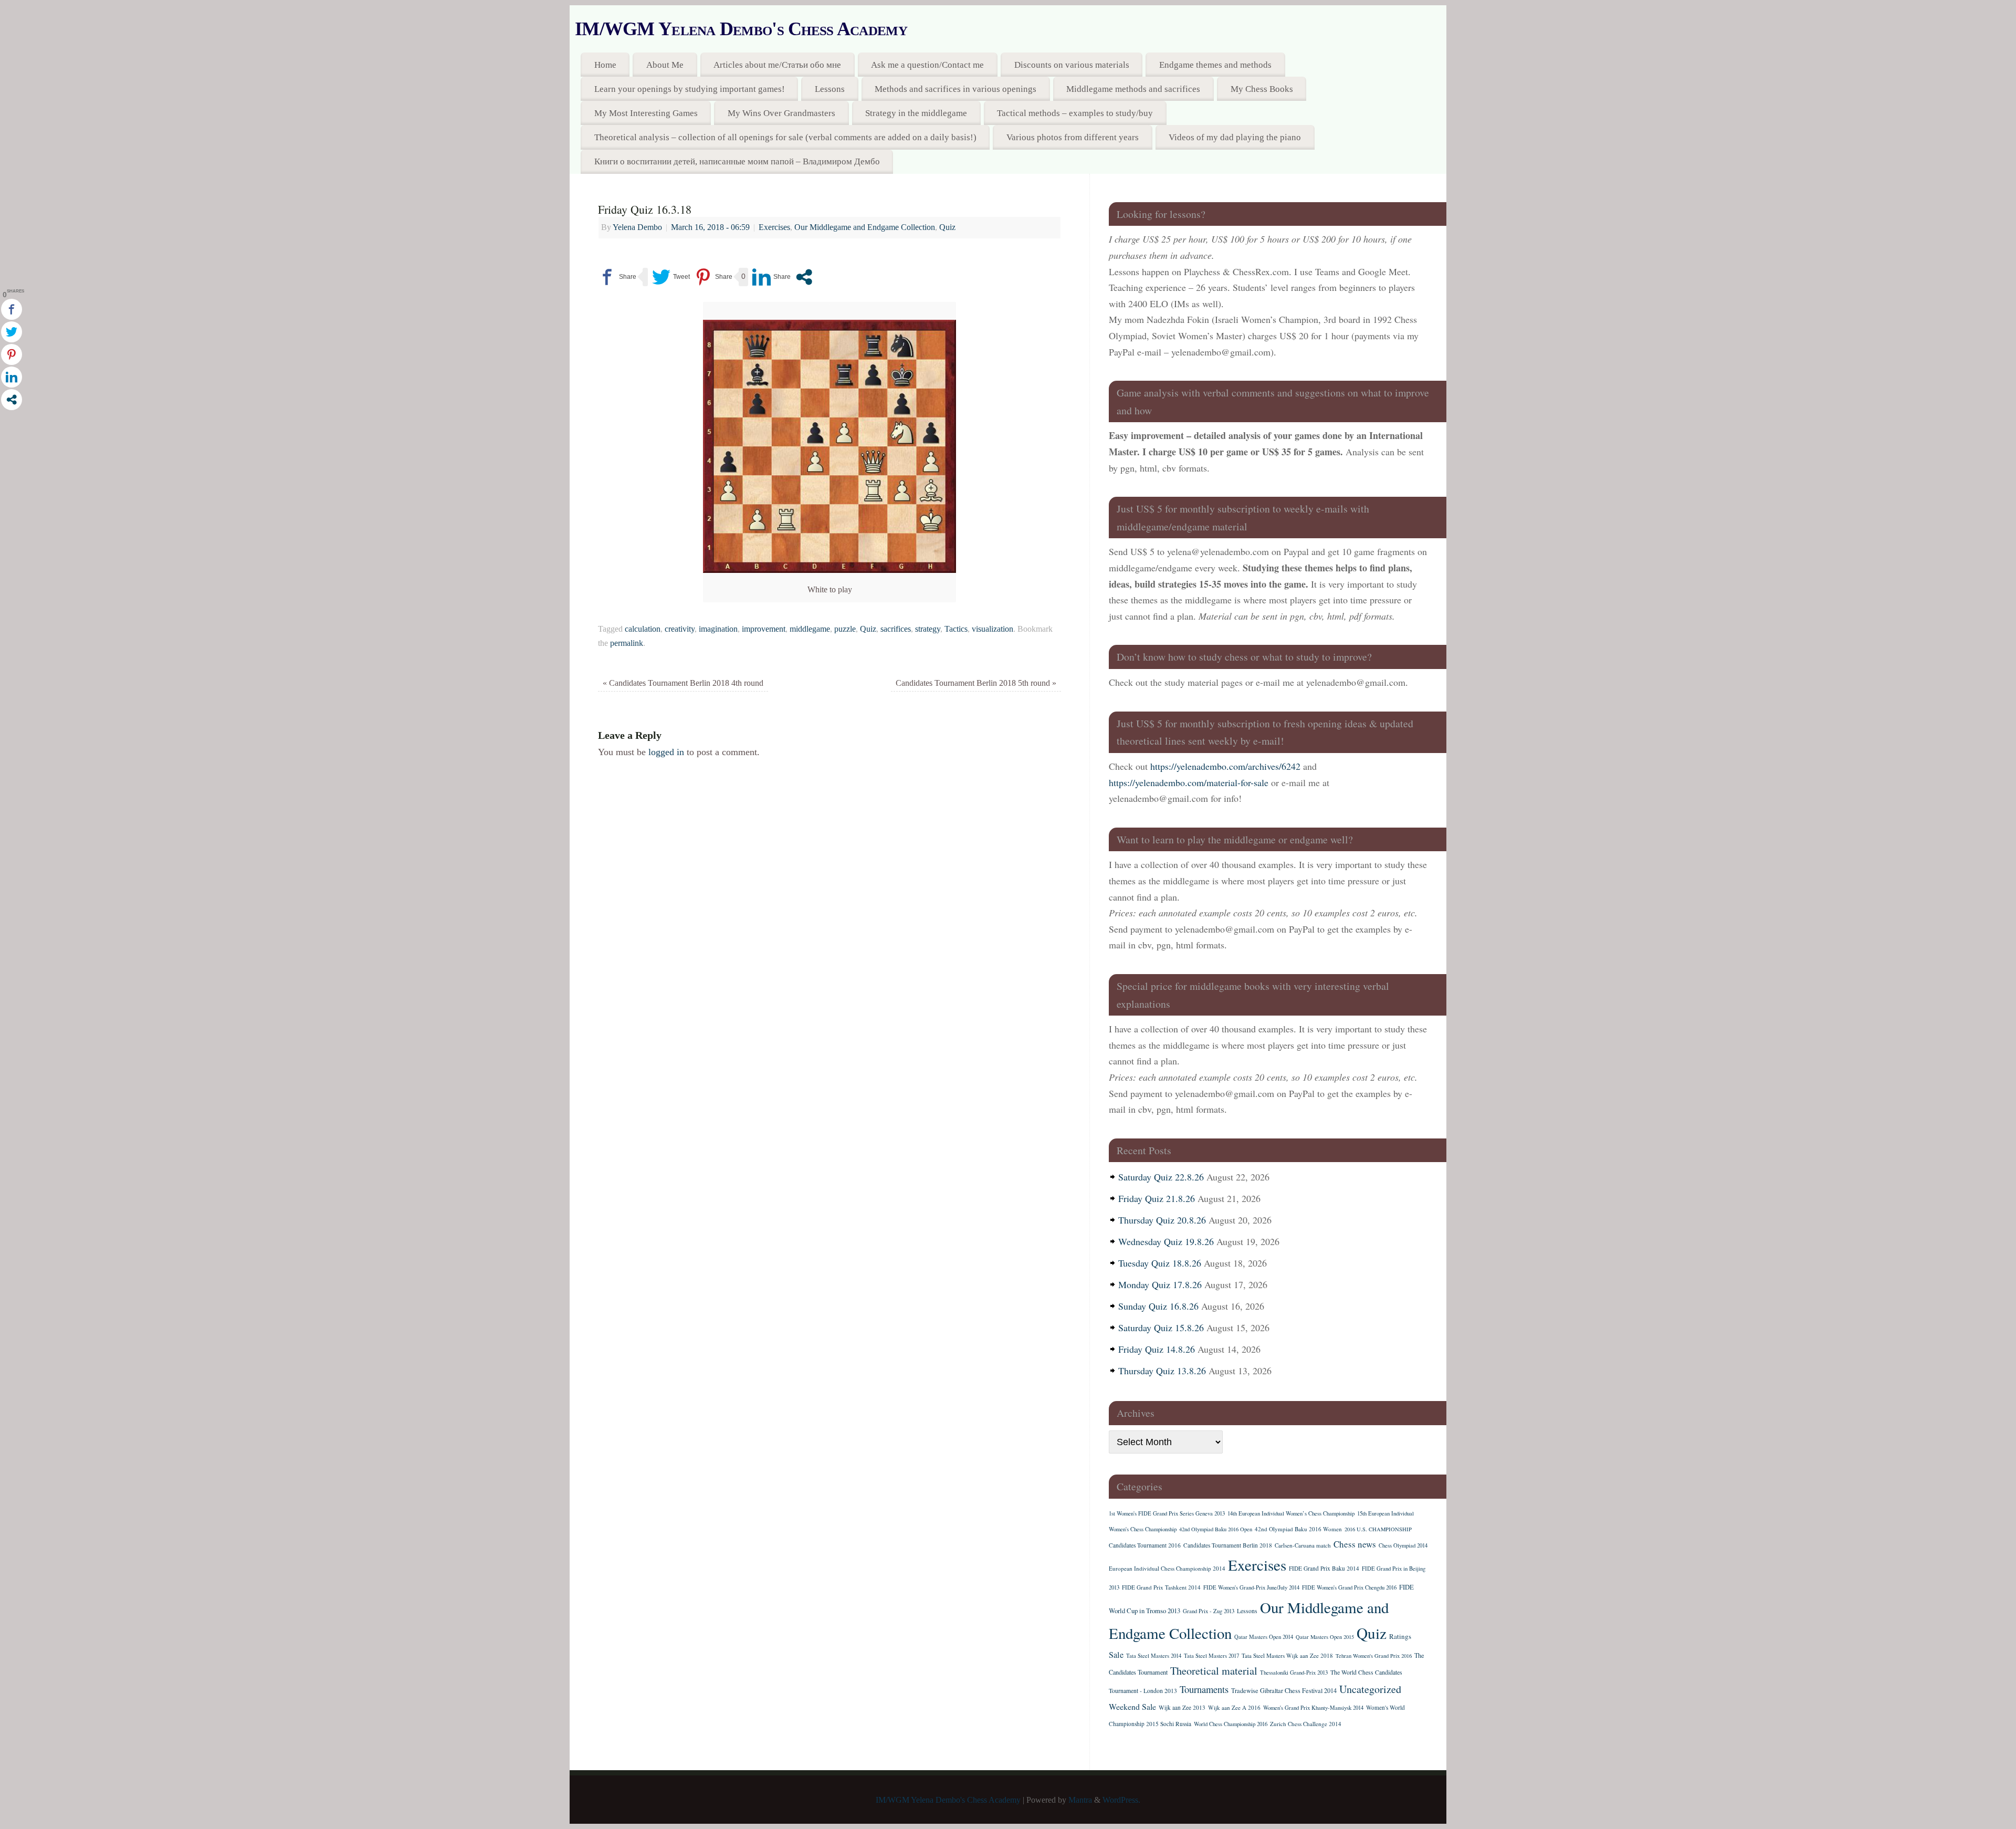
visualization (993, 629)
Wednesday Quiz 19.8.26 (1166, 1241)
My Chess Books (1262, 89)
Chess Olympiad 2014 (1403, 1545)
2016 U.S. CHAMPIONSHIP (1378, 1529)
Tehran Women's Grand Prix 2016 (1374, 1656)
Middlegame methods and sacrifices (1133, 89)
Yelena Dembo (637, 227)
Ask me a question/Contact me (927, 65)
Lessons (830, 89)
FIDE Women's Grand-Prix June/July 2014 (1251, 1587)
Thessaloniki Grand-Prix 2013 (1294, 1673)
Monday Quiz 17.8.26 (1160, 1284)
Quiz (947, 227)
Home (605, 65)
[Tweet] (671, 277)
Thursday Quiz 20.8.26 (1162, 1220)
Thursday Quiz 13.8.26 (1162, 1371)
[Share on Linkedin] (771, 277)
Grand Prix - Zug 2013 (1209, 1611)
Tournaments (1204, 1689)
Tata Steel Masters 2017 (1211, 1656)
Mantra (1080, 1800)
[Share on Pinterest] (713, 277)
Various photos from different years (1073, 137)
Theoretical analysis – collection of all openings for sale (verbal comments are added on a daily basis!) (785, 137)
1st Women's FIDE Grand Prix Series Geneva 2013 (1167, 1513)
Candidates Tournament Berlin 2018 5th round (976, 683)
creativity (680, 629)
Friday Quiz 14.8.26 (1157, 1349)
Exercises (774, 227)
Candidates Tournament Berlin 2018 (1228, 1545)
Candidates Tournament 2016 (1145, 1545)
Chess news (1355, 1544)
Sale (1116, 1655)
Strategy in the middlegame (916, 113)
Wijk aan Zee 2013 (1182, 1707)
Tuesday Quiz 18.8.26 (1160, 1263)
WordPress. (1121, 1800)
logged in (666, 752)
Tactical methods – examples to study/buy (1075, 113)
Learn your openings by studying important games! (690, 89)
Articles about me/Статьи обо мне (777, 65)
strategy (928, 629)
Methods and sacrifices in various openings (955, 89)
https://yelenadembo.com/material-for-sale (1189, 782)
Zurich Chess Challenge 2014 (1306, 1724)
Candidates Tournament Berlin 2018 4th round (683, 683)
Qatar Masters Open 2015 (1325, 1637)
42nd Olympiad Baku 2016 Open (1216, 1529)
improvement (764, 629)
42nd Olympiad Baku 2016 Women (1298, 1529)
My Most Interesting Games (646, 113)
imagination (718, 629)
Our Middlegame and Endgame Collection (865, 227)
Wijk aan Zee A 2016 (1234, 1707)
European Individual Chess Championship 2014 (1167, 1568)
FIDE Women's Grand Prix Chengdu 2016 (1349, 1587)
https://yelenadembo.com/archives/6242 (1225, 766)
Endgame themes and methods (1215, 65)
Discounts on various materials (1072, 65)
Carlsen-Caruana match (1303, 1545)
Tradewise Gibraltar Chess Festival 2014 (1284, 1690)
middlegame (810, 629)
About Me (665, 65)
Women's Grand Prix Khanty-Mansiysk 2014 (1313, 1708)
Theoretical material (1214, 1671)
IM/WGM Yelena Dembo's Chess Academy (741, 29)
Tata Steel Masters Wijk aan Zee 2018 (1287, 1655)
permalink (627, 643)
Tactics (956, 629)
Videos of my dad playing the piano (1235, 137)
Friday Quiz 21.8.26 (1157, 1198)
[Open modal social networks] (804, 277)
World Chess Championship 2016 (1231, 1724)
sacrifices (896, 629)
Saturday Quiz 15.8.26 (1161, 1328)
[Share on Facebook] (617, 277)
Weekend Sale (1132, 1706)
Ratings (1400, 1636)
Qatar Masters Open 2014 (1264, 1637)
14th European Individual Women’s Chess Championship (1291, 1513)
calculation (643, 629)
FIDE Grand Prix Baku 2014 (1324, 1568)
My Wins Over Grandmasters (781, 113)
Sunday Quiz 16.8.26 (1158, 1306)
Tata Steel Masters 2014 (1154, 1656)
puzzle (845, 629)
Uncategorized (1370, 1689)
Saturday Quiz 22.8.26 (1161, 1177)
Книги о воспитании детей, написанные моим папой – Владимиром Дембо (737, 161)
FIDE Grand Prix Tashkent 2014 (1161, 1587)
